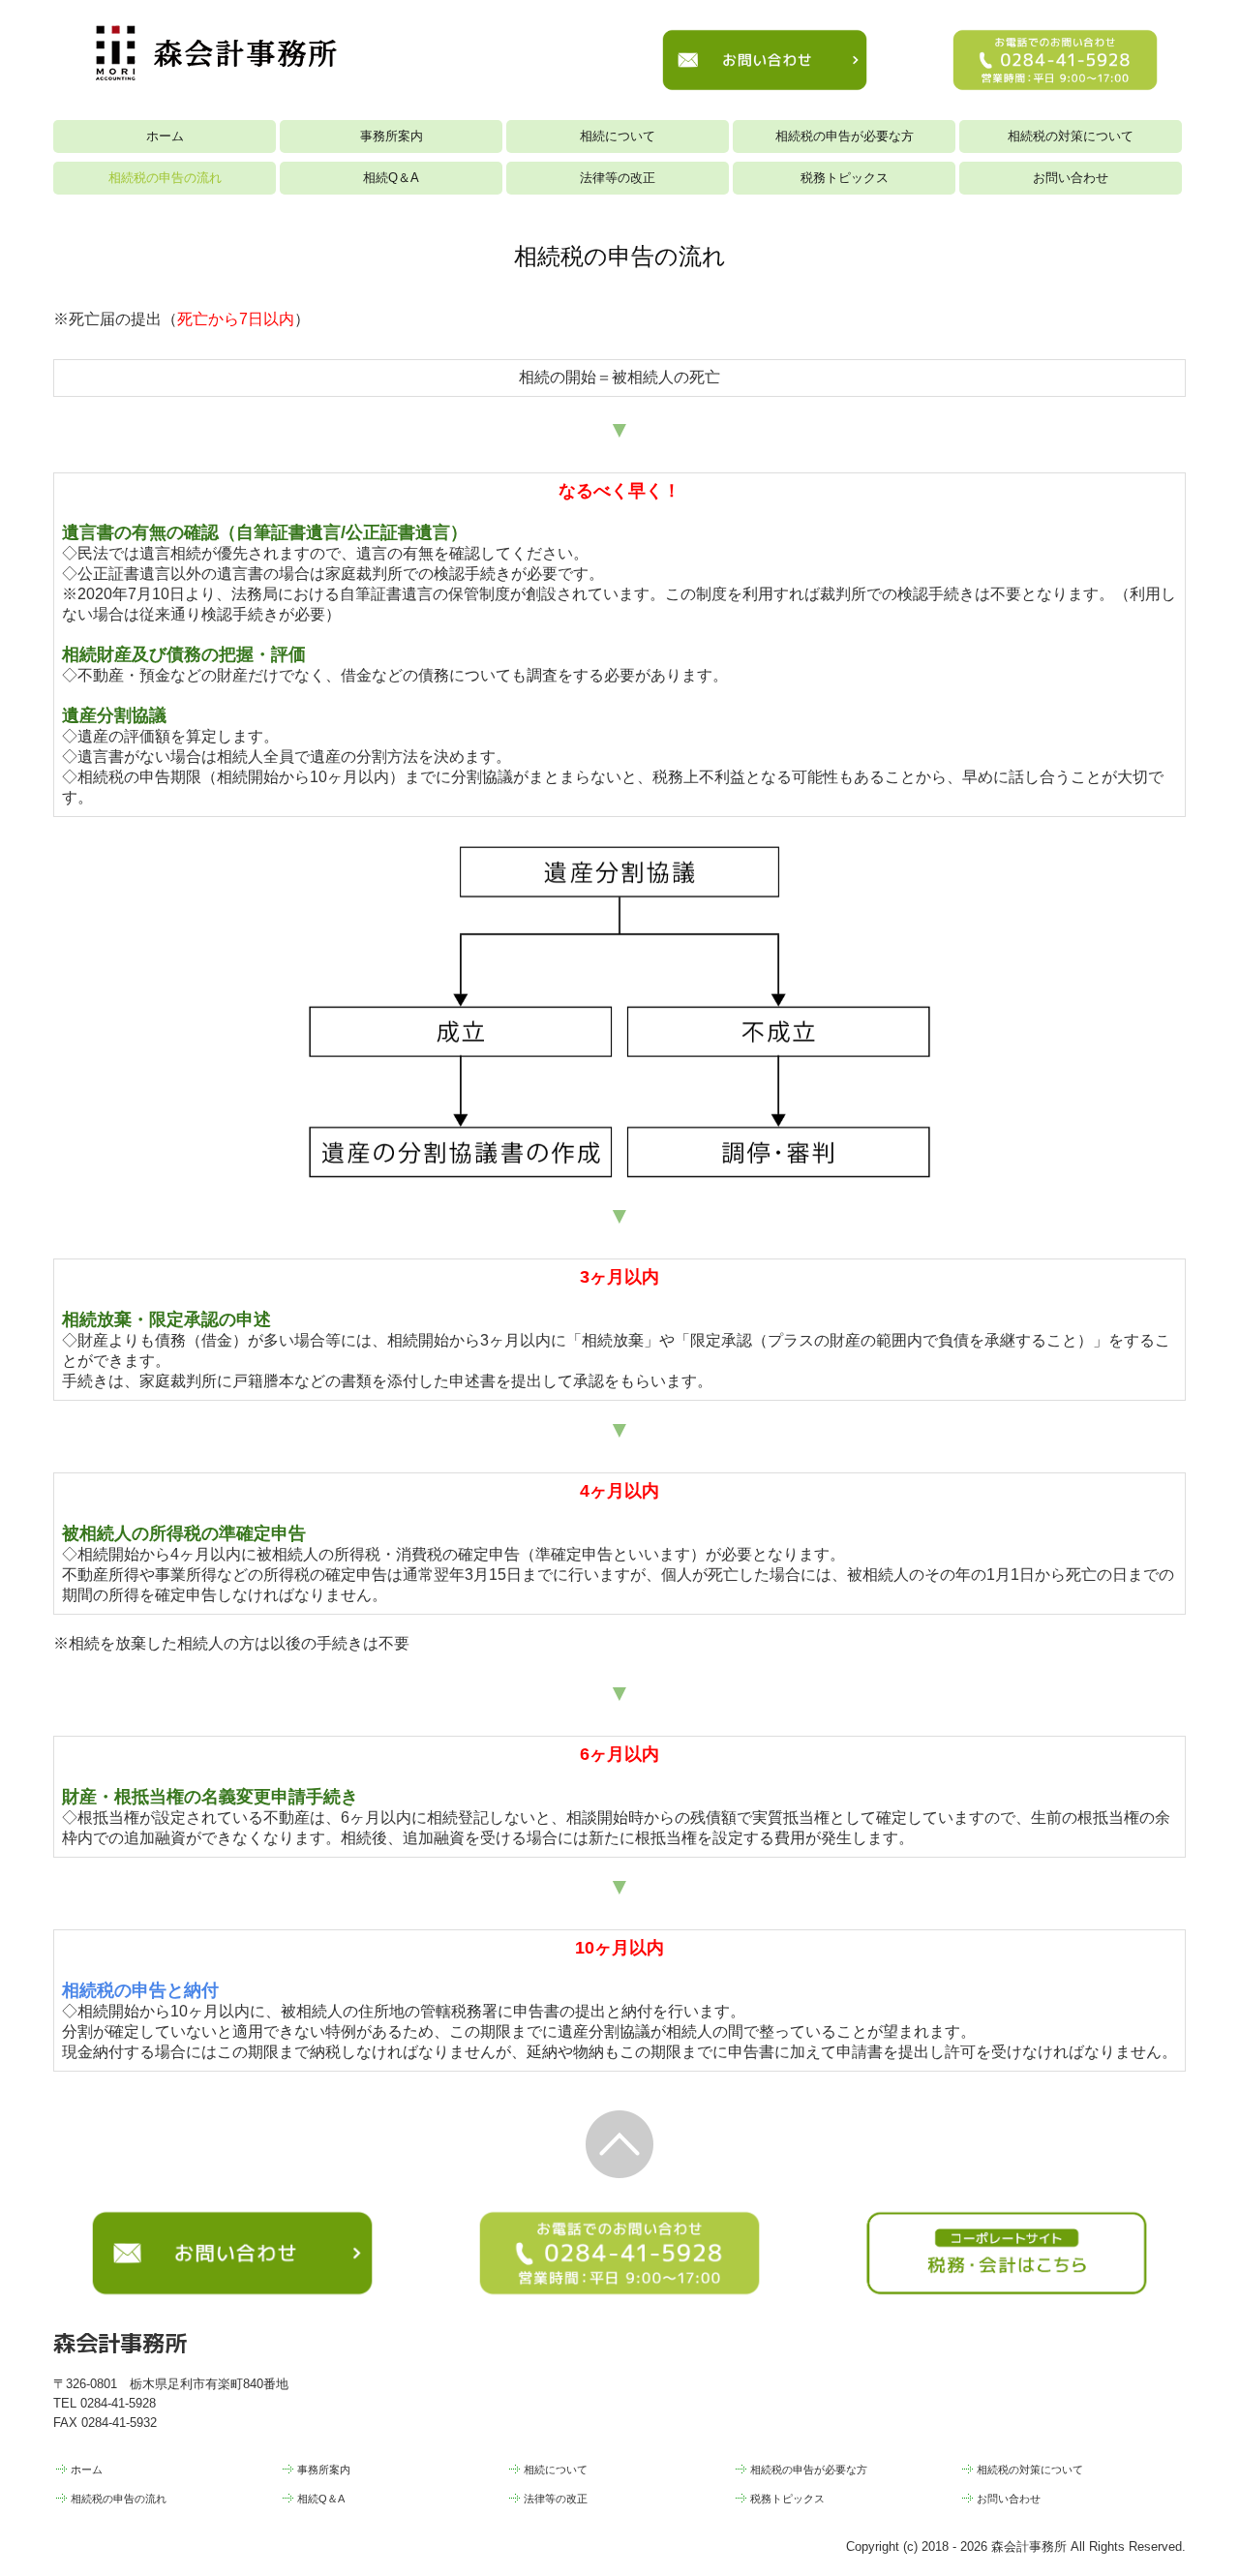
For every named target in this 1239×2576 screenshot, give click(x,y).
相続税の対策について (1071, 136)
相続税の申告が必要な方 (845, 136)
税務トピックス (845, 178)
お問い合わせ (1071, 178)
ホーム (165, 136)
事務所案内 (392, 136)
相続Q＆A (391, 178)
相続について (618, 136)
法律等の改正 (618, 178)
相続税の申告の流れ (165, 178)
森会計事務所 (120, 2342)
